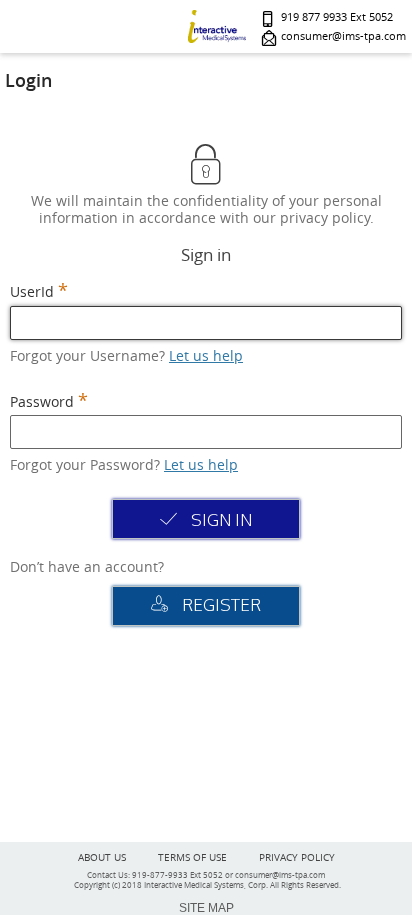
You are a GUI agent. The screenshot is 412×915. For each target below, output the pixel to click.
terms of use (192, 857)
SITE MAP (206, 908)
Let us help (206, 355)
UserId (32, 292)
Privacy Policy (297, 857)
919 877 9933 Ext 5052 (337, 17)
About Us (102, 857)
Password (42, 402)
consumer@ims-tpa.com (343, 36)
